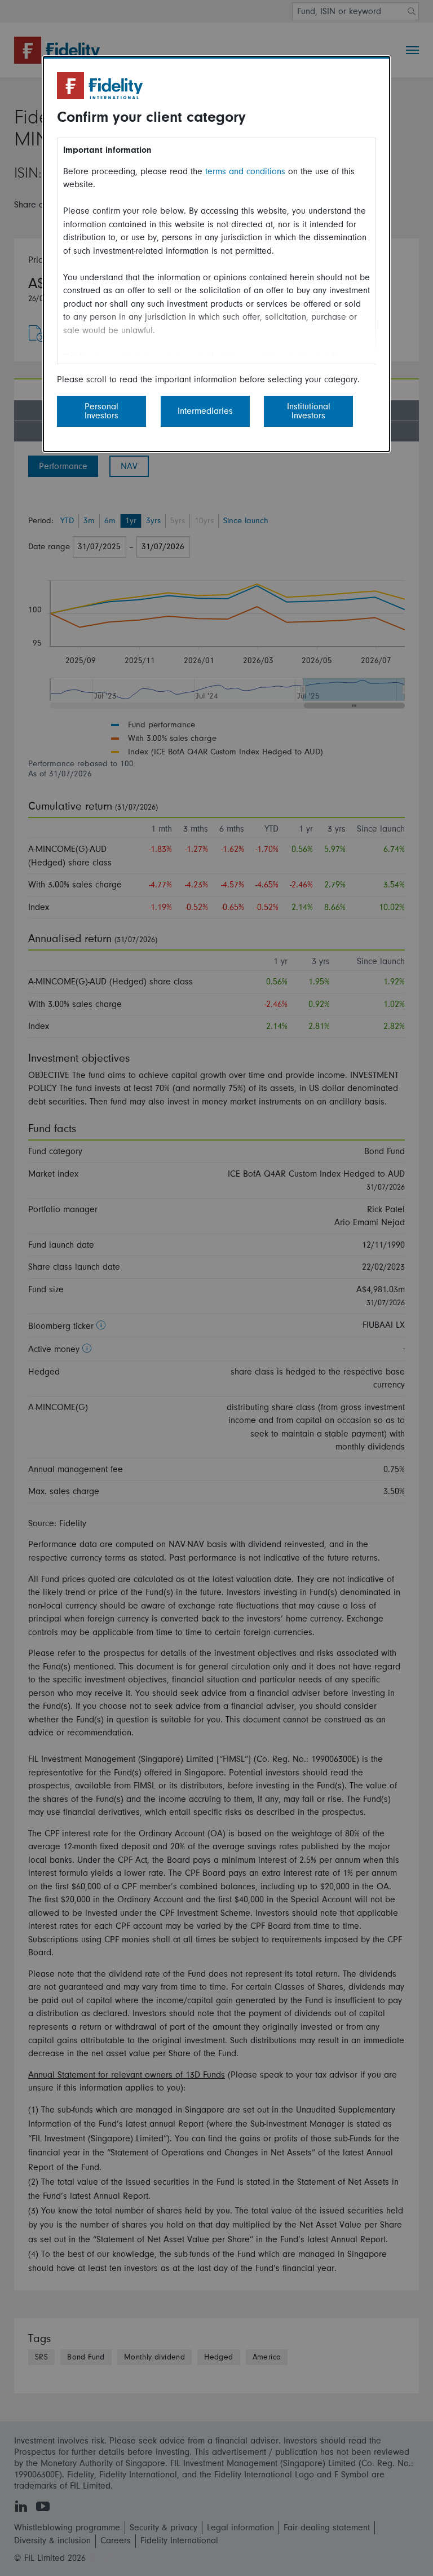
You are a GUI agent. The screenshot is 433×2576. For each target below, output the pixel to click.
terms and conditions (245, 171)
